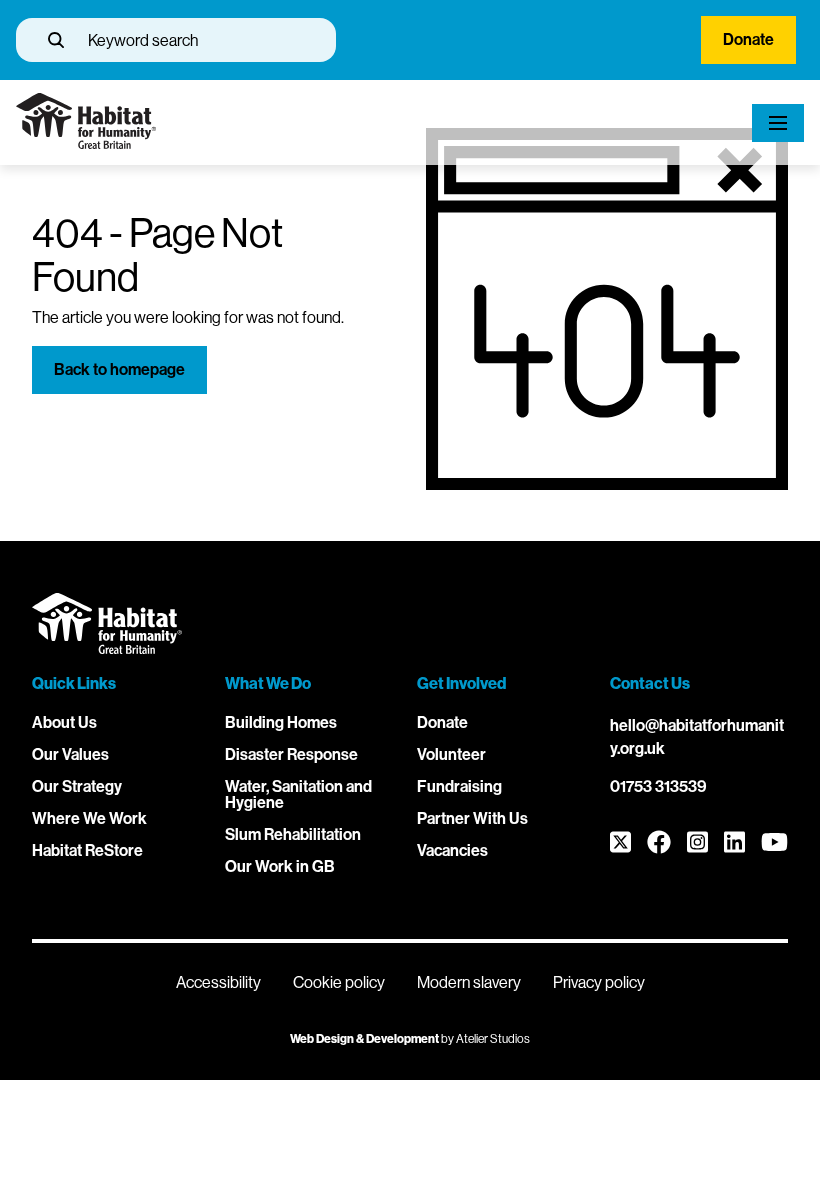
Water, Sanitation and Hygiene (298, 794)
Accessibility (218, 982)
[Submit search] (56, 40)
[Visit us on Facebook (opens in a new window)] (659, 843)
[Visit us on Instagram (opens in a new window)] (697, 843)
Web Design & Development (364, 1039)
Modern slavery (469, 982)
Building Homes (281, 722)
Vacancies (452, 850)
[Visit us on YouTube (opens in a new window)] (774, 843)
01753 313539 (658, 786)
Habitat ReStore (87, 850)
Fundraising (459, 786)
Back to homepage (119, 369)
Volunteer (451, 754)
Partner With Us (472, 818)
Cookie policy (339, 982)
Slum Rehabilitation (293, 834)
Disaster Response (291, 754)
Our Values (70, 754)
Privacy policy (599, 982)
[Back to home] (86, 143)
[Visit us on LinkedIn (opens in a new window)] (734, 843)
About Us (64, 722)
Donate (748, 39)
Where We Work (89, 818)
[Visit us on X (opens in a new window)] (620, 843)
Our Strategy (77, 786)
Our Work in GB (280, 866)
